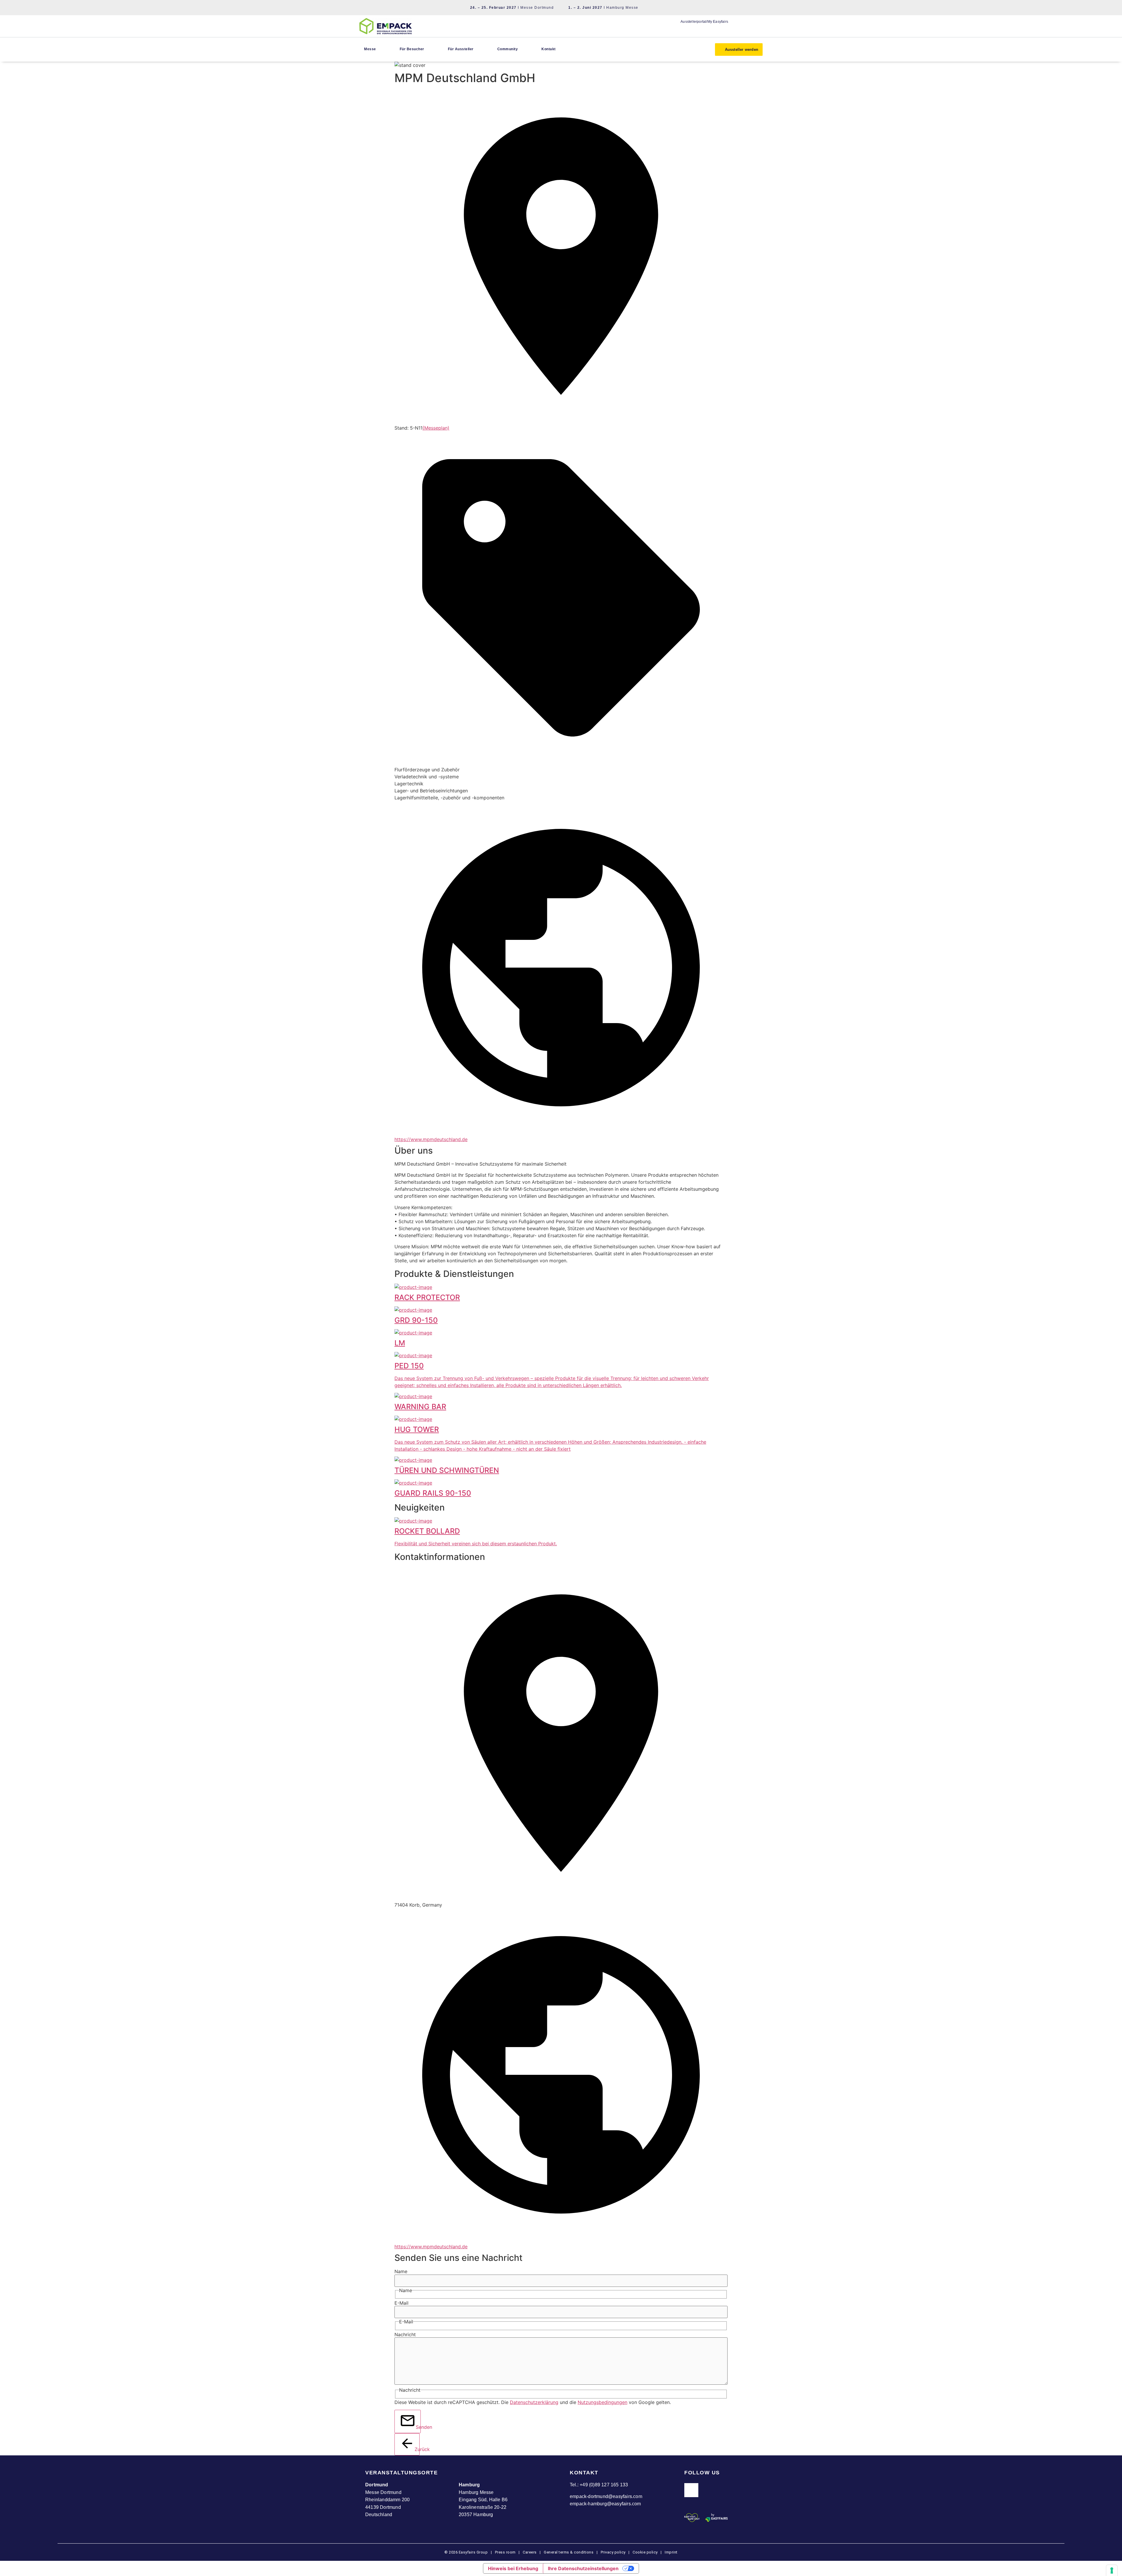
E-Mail (401, 2303)
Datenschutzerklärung (534, 2402)
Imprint (671, 2552)
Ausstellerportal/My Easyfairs (704, 22)
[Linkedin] (691, 2490)
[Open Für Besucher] (427, 49)
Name (401, 2271)
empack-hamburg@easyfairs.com (605, 2504)
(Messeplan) (436, 428)
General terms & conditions (569, 2552)
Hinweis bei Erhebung (513, 2568)
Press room (505, 2552)
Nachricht (405, 2334)
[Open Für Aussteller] (477, 49)
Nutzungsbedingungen (602, 2402)
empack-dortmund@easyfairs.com (606, 2496)
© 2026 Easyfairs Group (466, 2552)
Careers (530, 2552)
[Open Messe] (379, 49)
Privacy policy (613, 2552)
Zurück (417, 2449)
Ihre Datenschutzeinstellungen (583, 2568)
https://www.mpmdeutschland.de (431, 1139)
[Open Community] (521, 49)
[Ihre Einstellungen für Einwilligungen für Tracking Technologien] (1112, 2570)
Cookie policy (645, 2552)
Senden (418, 2427)
